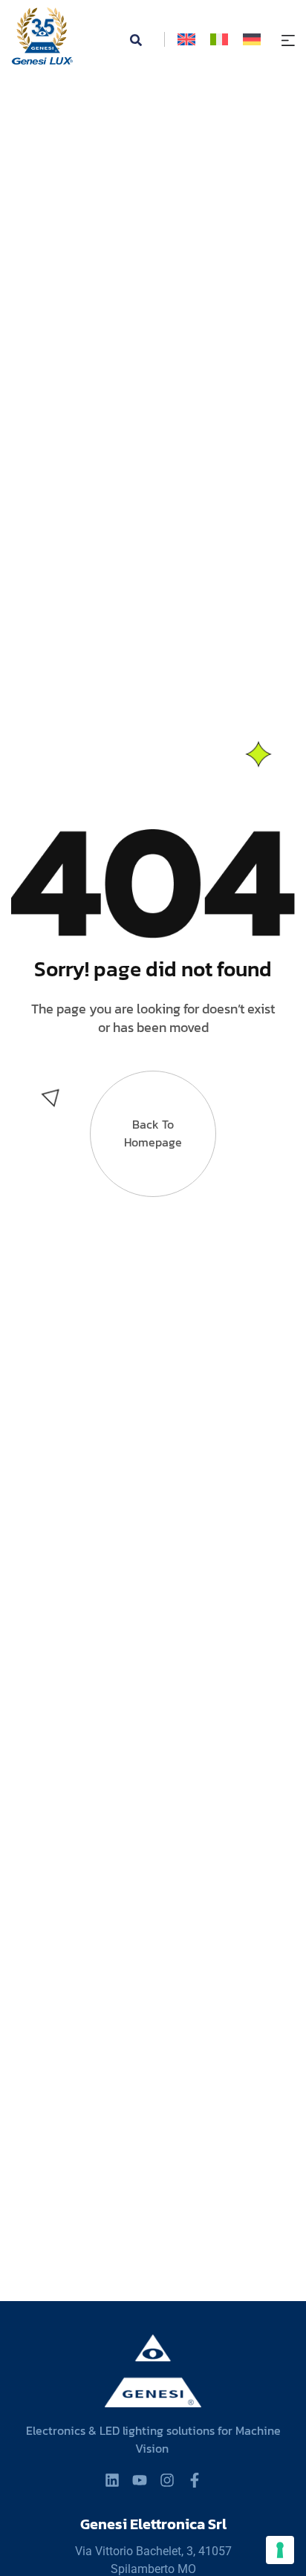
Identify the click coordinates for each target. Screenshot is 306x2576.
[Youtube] (140, 2480)
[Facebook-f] (195, 2480)
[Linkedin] (112, 2480)
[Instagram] (167, 2480)
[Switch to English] (186, 39)
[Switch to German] (252, 39)
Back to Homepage (153, 1133)
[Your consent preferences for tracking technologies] (280, 2550)
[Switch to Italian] (219, 39)
